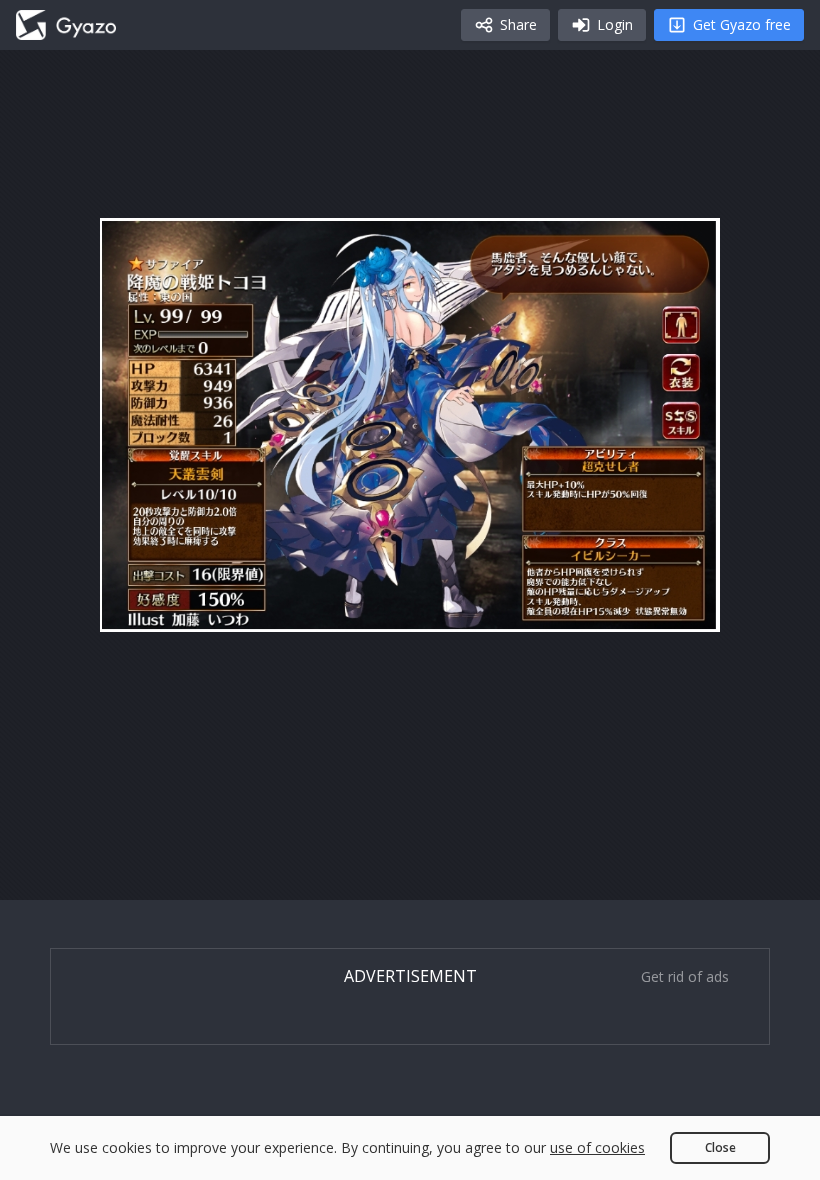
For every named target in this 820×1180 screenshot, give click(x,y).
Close (720, 1147)
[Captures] (66, 25)
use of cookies (597, 1147)
